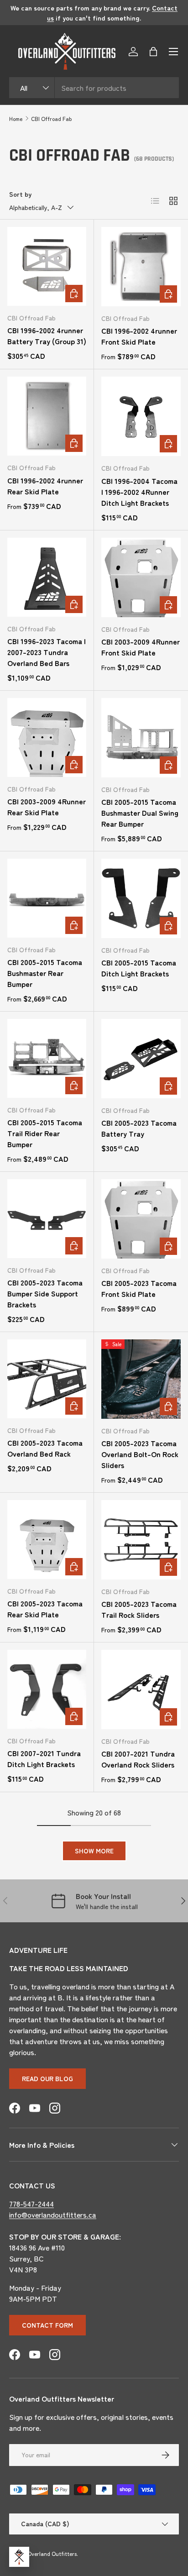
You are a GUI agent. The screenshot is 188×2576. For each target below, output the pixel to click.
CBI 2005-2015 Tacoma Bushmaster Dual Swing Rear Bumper (140, 813)
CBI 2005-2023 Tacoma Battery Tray (139, 1128)
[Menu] (173, 52)
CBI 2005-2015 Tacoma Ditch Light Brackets (139, 968)
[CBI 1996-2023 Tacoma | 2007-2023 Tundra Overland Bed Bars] (47, 577)
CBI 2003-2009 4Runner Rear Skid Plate (47, 807)
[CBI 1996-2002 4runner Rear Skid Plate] (47, 416)
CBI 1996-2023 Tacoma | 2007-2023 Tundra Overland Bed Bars (47, 652)
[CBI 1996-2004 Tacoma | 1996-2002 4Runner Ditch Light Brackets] (141, 416)
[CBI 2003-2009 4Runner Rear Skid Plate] (47, 737)
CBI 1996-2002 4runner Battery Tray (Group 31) (47, 336)
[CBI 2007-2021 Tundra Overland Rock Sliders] (141, 1689)
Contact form (47, 2325)
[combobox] (94, 88)
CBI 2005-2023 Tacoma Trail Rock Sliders (139, 1609)
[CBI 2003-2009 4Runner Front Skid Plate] (141, 577)
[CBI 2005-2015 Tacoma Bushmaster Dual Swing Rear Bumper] (141, 738)
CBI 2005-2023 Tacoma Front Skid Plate (139, 1288)
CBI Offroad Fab (51, 118)
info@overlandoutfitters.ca (53, 2214)
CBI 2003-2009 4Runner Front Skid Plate (141, 647)
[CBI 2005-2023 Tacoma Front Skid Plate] (141, 1219)
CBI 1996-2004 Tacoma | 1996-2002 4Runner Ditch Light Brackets (139, 492)
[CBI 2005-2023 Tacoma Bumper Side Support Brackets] (47, 1219)
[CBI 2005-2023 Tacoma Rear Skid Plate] (47, 1540)
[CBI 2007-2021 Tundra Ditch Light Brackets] (47, 1689)
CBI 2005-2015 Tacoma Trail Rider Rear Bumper (45, 1133)
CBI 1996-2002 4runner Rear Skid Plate (45, 486)
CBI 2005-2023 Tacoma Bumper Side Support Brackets (45, 1293)
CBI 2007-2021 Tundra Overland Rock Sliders (138, 1759)
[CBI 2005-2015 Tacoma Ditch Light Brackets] (141, 898)
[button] (153, 52)
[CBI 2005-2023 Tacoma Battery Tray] (141, 1059)
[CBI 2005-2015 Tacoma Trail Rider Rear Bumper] (47, 1058)
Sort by (20, 194)
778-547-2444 (31, 2204)
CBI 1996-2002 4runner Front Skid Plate (139, 336)
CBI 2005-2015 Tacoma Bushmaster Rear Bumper (45, 973)
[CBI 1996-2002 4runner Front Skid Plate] (141, 267)
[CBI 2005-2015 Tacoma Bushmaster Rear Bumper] (47, 898)
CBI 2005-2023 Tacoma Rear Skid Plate (45, 1609)
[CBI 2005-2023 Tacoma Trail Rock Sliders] (141, 1540)
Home (16, 118)
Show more (94, 1851)
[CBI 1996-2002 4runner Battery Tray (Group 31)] (47, 266)
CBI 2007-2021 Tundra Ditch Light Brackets (44, 1758)
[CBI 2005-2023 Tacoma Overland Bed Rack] (47, 1379)
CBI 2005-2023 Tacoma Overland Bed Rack (45, 1448)
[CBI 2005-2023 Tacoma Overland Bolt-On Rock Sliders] (141, 1379)
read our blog (47, 2078)
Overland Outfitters (52, 2553)
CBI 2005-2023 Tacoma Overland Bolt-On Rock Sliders (140, 1454)
